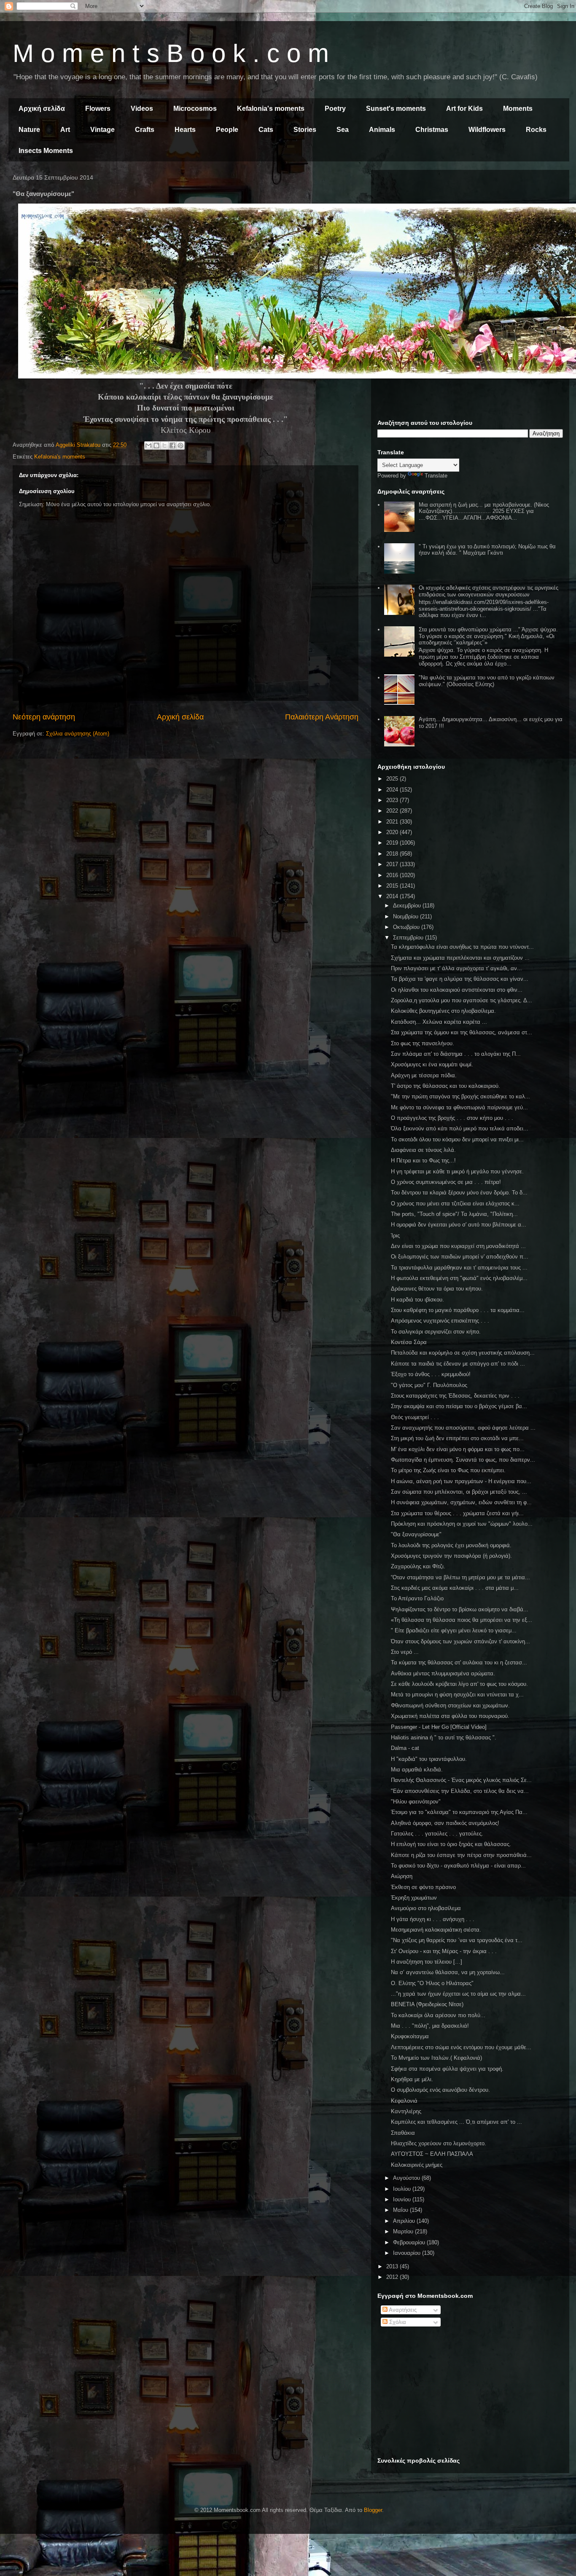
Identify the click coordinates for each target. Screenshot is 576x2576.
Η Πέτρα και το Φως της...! (423, 1161)
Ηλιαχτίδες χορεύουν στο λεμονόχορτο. (439, 2143)
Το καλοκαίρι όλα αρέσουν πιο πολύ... (438, 2015)
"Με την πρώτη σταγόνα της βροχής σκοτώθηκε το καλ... (460, 1096)
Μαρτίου (404, 2231)
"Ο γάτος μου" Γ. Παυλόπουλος (429, 1385)
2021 (393, 822)
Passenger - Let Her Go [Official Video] (439, 1727)
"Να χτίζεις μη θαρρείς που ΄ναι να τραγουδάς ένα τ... (457, 1940)
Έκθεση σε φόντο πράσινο (423, 1887)
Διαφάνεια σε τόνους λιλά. (423, 1150)
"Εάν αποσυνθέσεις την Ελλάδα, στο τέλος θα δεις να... (460, 1791)
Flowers (98, 109)
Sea (343, 130)
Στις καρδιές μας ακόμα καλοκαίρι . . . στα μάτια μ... (455, 1588)
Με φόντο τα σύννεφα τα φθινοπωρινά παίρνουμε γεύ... (459, 1107)
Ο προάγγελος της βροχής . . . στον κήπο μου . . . (452, 1118)
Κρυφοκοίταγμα (410, 2036)
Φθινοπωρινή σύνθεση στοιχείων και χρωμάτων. (450, 1705)
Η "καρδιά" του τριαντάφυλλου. (429, 1759)
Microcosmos (195, 109)
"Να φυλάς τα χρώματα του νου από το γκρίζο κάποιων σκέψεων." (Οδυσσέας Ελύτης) (487, 681)
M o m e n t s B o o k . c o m (171, 53)
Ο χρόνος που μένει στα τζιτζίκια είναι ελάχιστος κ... (455, 1203)
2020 (393, 832)
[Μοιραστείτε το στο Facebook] (172, 445)
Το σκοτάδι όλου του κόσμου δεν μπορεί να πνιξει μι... (457, 1139)
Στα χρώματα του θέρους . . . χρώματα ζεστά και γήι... (457, 1513)
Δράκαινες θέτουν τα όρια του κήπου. (437, 1289)
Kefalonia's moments (271, 109)
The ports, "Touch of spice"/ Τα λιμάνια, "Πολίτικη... (454, 1214)
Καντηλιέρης (406, 2111)
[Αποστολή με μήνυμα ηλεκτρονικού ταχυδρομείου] (148, 445)
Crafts (145, 130)
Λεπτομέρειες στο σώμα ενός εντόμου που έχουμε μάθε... (461, 2047)
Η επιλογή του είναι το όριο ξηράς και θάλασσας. (451, 1844)
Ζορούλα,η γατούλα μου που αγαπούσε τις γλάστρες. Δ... (462, 1000)
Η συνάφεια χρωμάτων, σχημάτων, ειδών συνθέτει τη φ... (461, 1502)
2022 (393, 811)
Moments (518, 109)
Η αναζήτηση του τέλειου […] (427, 1962)
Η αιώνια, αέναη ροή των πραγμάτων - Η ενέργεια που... (461, 1481)
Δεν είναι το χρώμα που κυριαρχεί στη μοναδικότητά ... (458, 1246)
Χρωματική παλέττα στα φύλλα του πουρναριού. (450, 1716)
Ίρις (395, 1236)
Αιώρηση (402, 1876)
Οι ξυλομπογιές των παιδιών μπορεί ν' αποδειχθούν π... (460, 1257)
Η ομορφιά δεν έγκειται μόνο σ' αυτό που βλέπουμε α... (459, 1225)
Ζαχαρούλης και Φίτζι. (418, 1566)
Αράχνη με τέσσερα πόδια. (424, 1075)
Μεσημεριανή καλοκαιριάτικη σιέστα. (436, 1930)
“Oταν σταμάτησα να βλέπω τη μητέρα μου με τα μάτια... (460, 1577)
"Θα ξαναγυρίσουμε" (416, 1534)
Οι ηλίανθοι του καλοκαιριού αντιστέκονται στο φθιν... (457, 990)
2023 (393, 800)
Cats (266, 130)
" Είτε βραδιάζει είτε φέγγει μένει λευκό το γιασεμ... (454, 1630)
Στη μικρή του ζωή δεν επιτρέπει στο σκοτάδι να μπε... (457, 1438)
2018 (393, 854)
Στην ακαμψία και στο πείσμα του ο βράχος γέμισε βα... (459, 1406)
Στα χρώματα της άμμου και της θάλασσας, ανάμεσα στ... (462, 1032)
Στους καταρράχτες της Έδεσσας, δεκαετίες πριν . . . (455, 1396)
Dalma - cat (405, 1748)
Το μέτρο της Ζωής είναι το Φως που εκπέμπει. (448, 1470)
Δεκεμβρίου (408, 906)
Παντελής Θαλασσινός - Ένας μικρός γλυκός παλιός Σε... (461, 1780)
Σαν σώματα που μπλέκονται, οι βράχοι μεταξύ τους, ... (459, 1492)
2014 (393, 896)
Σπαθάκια (403, 2133)
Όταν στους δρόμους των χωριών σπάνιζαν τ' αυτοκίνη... (460, 1641)
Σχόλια (397, 2322)
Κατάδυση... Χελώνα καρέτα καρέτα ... (439, 1022)
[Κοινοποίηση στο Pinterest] (180, 445)
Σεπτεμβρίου (409, 938)
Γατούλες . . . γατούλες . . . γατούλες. (437, 1834)
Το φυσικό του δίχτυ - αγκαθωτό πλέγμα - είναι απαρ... (458, 1866)
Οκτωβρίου (407, 927)
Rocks (536, 130)
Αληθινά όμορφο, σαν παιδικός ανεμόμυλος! (445, 1823)
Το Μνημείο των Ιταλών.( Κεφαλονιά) (436, 2058)
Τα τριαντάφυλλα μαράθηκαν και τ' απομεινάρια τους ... (459, 1268)
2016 (393, 875)
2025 (393, 779)
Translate (436, 476)
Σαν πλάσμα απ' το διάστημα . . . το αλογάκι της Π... (456, 1054)
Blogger (373, 2510)
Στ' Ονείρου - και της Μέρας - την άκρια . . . (444, 1951)
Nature (29, 130)
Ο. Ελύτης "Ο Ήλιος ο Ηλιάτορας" (432, 1983)
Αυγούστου (407, 2178)
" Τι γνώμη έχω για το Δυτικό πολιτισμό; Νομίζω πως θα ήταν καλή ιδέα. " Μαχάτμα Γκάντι (487, 550)
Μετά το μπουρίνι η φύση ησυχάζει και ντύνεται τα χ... (457, 1695)
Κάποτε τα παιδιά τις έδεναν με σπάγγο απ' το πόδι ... (458, 1364)
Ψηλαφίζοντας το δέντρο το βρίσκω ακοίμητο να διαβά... (460, 1609)
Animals (382, 130)
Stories (305, 130)
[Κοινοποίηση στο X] (164, 445)
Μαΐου (401, 2210)
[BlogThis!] (156, 445)
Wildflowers (487, 130)
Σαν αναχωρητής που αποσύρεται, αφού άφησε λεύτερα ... (463, 1428)
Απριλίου (405, 2221)
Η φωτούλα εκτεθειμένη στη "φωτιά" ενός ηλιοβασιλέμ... (459, 1278)
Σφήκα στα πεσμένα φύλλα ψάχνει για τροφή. (447, 2069)
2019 (393, 843)
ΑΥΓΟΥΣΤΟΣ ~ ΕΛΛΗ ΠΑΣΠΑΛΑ (432, 2154)
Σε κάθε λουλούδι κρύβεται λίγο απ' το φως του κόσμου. (459, 1684)
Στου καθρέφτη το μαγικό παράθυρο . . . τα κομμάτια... (458, 1310)
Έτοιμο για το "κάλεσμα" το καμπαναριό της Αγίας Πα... (459, 1812)
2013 (393, 2266)
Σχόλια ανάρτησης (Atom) (78, 734)
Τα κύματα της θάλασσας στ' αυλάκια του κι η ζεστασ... (459, 1662)
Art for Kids (464, 109)
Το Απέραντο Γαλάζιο (417, 1598)
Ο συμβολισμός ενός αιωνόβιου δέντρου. (440, 2090)
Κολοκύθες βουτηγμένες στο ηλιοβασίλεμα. (443, 1011)
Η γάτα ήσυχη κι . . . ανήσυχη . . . (433, 1919)
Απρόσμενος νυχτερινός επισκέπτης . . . (440, 1321)
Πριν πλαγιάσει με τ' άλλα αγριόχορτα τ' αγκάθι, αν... (456, 968)
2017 (393, 864)
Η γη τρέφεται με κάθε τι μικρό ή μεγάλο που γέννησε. (457, 1171)
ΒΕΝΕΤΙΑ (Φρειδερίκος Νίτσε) (427, 2004)
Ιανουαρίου (408, 2253)
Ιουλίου (403, 2189)
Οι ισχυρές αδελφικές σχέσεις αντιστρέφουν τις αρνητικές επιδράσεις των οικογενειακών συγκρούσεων (489, 591)
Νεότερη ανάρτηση (44, 717)
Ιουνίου (403, 2199)
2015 (393, 886)
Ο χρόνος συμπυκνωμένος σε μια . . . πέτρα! (446, 1182)
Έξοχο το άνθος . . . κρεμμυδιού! (431, 1374)
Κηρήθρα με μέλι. (412, 2079)
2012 (393, 2277)
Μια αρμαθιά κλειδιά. (417, 1770)
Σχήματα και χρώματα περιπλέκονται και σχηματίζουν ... (460, 958)
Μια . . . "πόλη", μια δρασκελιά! (430, 2026)
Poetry (335, 109)
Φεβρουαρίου (410, 2242)
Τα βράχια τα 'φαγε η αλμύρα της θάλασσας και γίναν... (460, 979)
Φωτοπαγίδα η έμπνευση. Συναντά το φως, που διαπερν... (463, 1460)
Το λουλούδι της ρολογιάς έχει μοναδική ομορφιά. (451, 1545)
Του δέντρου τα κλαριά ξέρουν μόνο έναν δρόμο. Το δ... (459, 1193)
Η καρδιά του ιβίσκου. (417, 1300)
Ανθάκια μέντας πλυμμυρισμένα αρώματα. (443, 1673)
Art (65, 130)
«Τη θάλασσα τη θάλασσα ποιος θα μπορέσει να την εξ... (462, 1620)
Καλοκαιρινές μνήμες (417, 2165)
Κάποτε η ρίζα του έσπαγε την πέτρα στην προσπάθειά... (461, 1855)
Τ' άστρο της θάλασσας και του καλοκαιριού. (445, 1086)
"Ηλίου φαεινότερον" (416, 1802)
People (227, 130)
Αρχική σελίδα (42, 109)
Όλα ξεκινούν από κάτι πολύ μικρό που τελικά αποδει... (460, 1128)
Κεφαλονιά (404, 2101)
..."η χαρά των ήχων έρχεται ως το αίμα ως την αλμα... (458, 1994)
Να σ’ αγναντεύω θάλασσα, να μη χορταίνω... (448, 1972)
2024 (393, 790)
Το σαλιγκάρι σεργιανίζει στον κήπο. (436, 1332)
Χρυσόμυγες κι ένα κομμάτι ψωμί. (432, 1064)
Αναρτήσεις (402, 2310)
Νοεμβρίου (406, 916)
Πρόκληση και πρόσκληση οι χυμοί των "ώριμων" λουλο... (462, 1524)
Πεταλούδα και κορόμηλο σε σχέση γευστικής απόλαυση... (463, 1353)
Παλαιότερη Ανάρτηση (322, 717)
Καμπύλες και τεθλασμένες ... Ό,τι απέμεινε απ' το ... (456, 2122)
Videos (142, 109)
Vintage (102, 130)
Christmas (432, 130)
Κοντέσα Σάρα (409, 1342)
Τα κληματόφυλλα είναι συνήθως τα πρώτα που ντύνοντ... (462, 947)
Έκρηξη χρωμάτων (414, 1898)
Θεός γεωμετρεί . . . (415, 1417)
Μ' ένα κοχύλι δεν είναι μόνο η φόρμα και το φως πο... (458, 1449)
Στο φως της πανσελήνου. (423, 1043)
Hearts (185, 130)
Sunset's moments (396, 109)
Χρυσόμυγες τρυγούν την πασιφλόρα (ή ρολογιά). (451, 1556)
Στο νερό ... (405, 1652)
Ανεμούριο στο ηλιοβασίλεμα (426, 1908)
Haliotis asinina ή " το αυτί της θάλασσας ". (444, 1737)
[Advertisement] (470, 235)
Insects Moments (46, 151)
